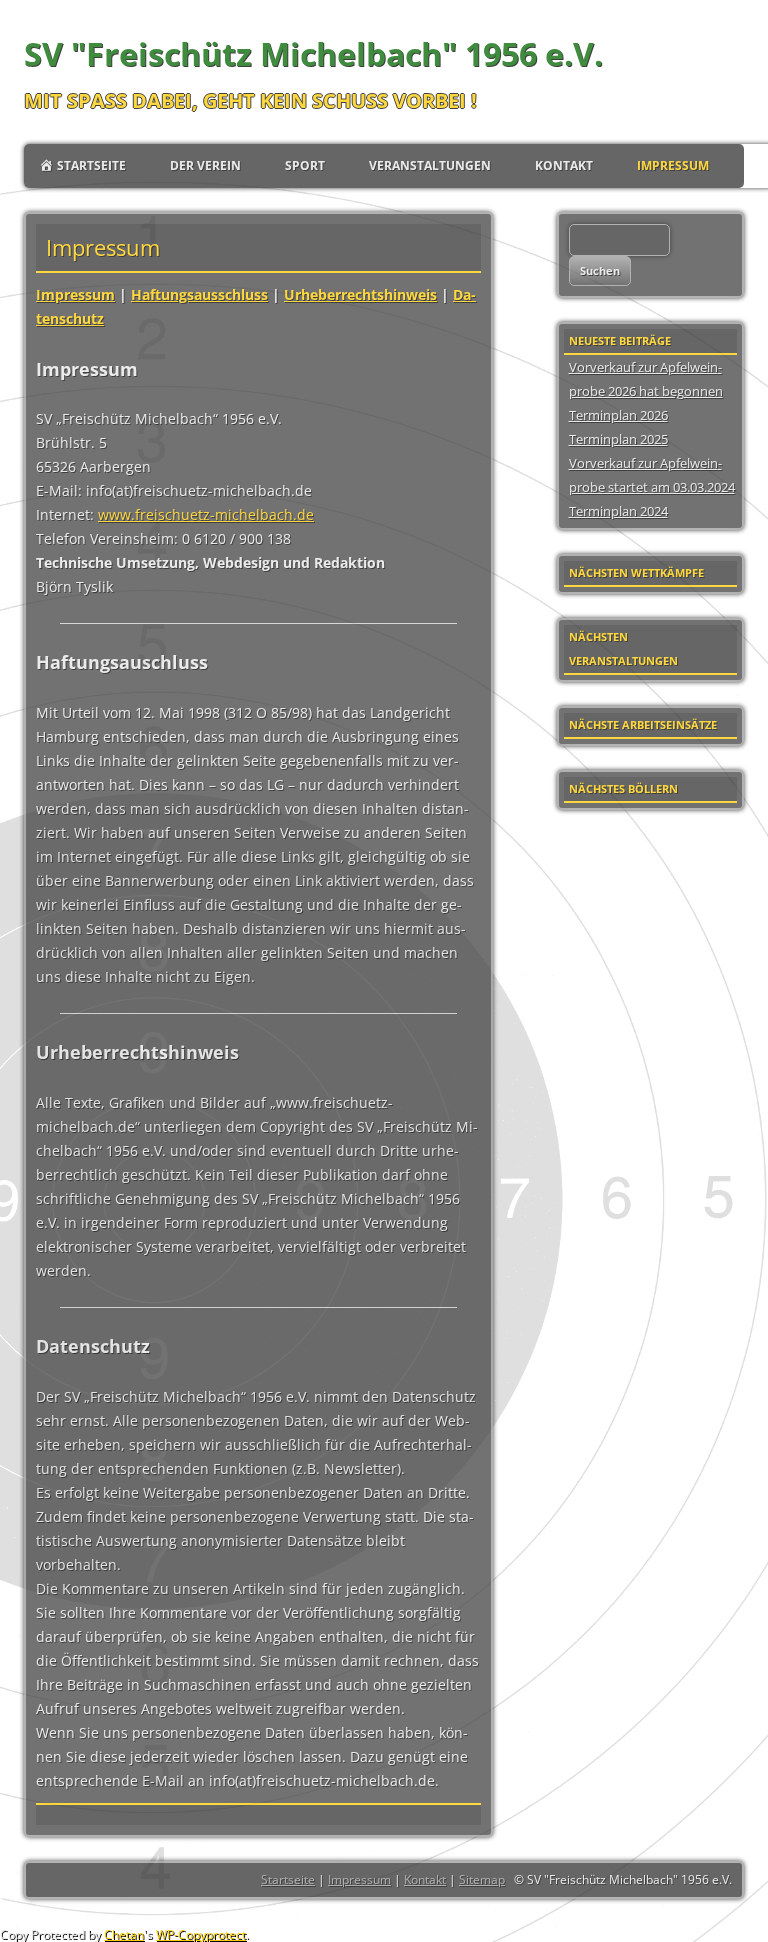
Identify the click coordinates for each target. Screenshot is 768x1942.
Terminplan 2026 (618, 415)
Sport (305, 165)
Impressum (673, 165)
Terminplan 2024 (618, 511)
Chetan (124, 1934)
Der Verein (205, 165)
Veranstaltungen (430, 165)
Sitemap (482, 1879)
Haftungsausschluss (199, 294)
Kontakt (564, 165)
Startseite (288, 1879)
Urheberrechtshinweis (360, 294)
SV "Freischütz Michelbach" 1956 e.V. (313, 53)
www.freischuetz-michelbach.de (206, 514)
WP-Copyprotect (201, 1934)
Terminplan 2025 (618, 439)
